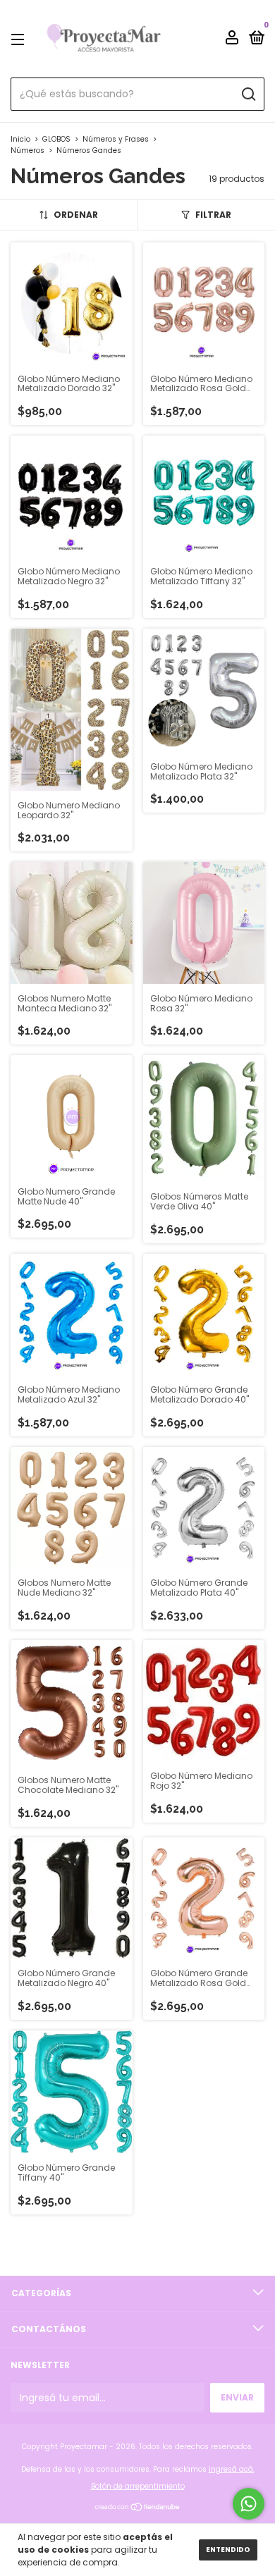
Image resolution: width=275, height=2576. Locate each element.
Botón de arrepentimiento (138, 2486)
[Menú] (20, 39)
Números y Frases (116, 139)
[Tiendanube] (138, 2508)
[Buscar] (248, 94)
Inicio (20, 139)
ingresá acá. (232, 2469)
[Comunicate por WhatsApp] (249, 2504)
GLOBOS (57, 139)
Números (28, 150)
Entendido (228, 2550)
